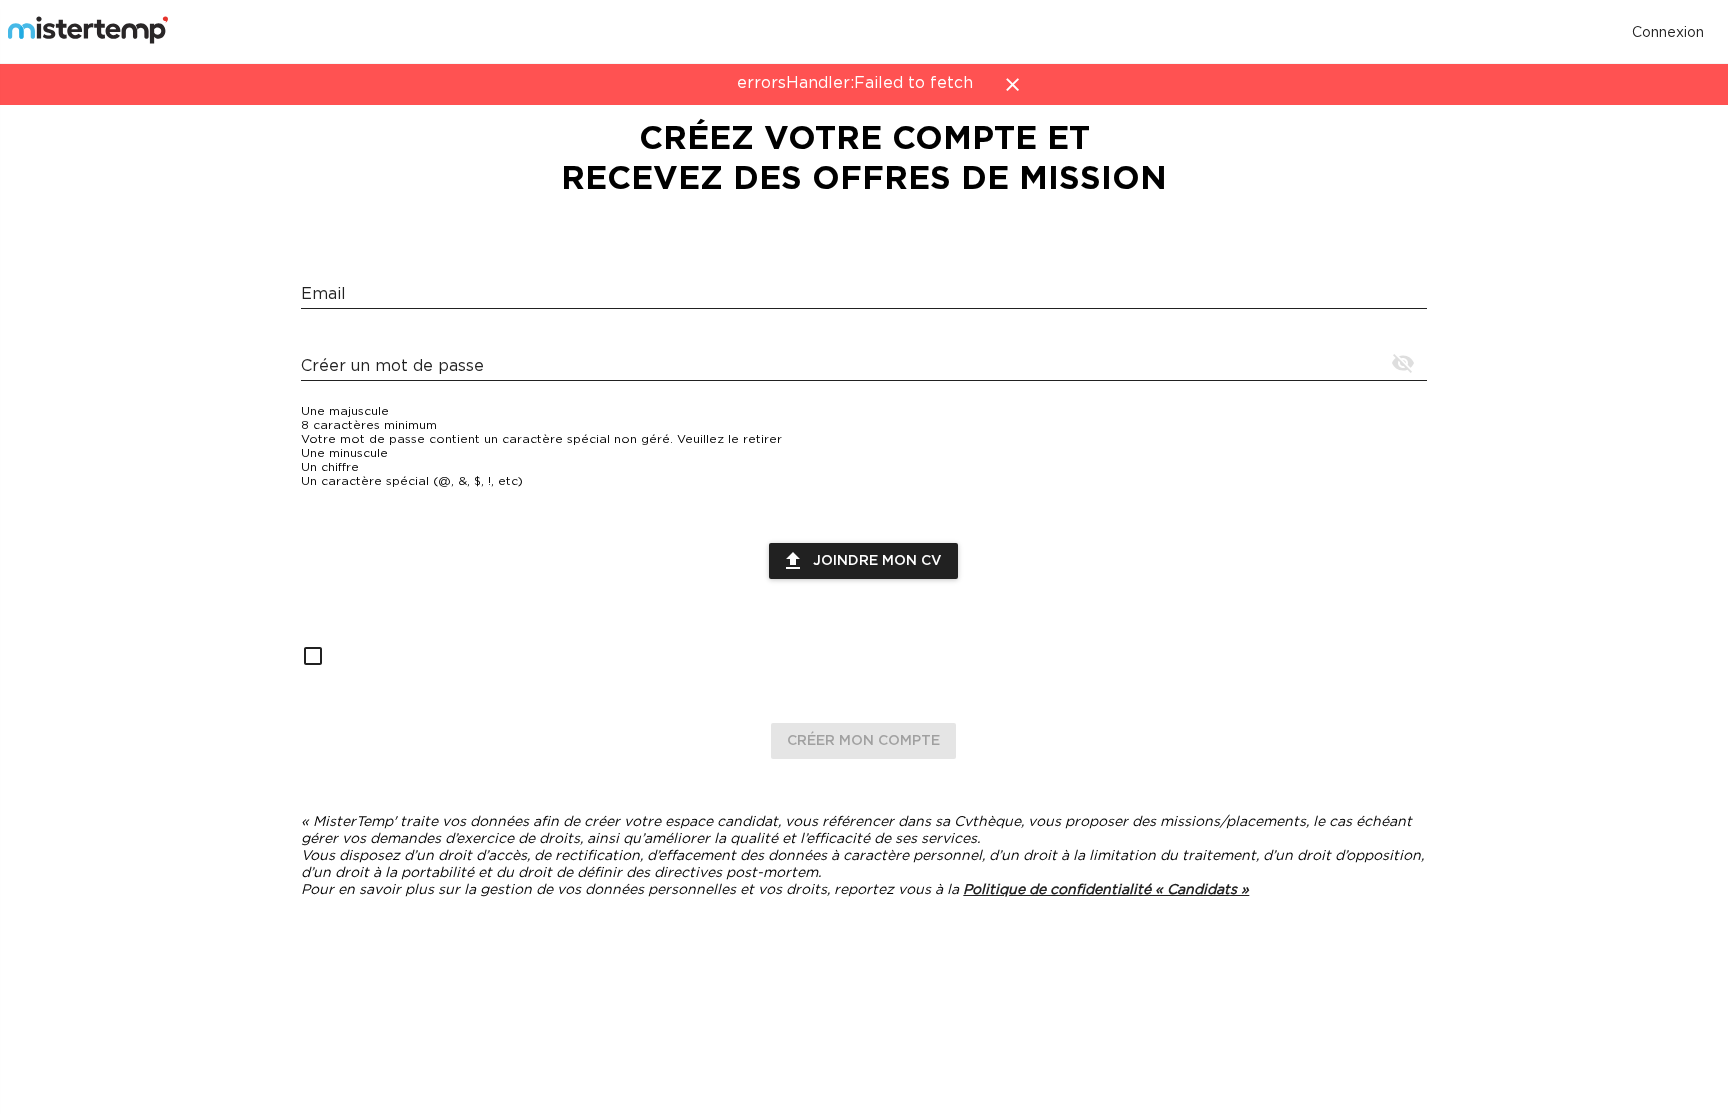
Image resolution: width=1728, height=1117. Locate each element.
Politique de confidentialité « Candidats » (1106, 890)
